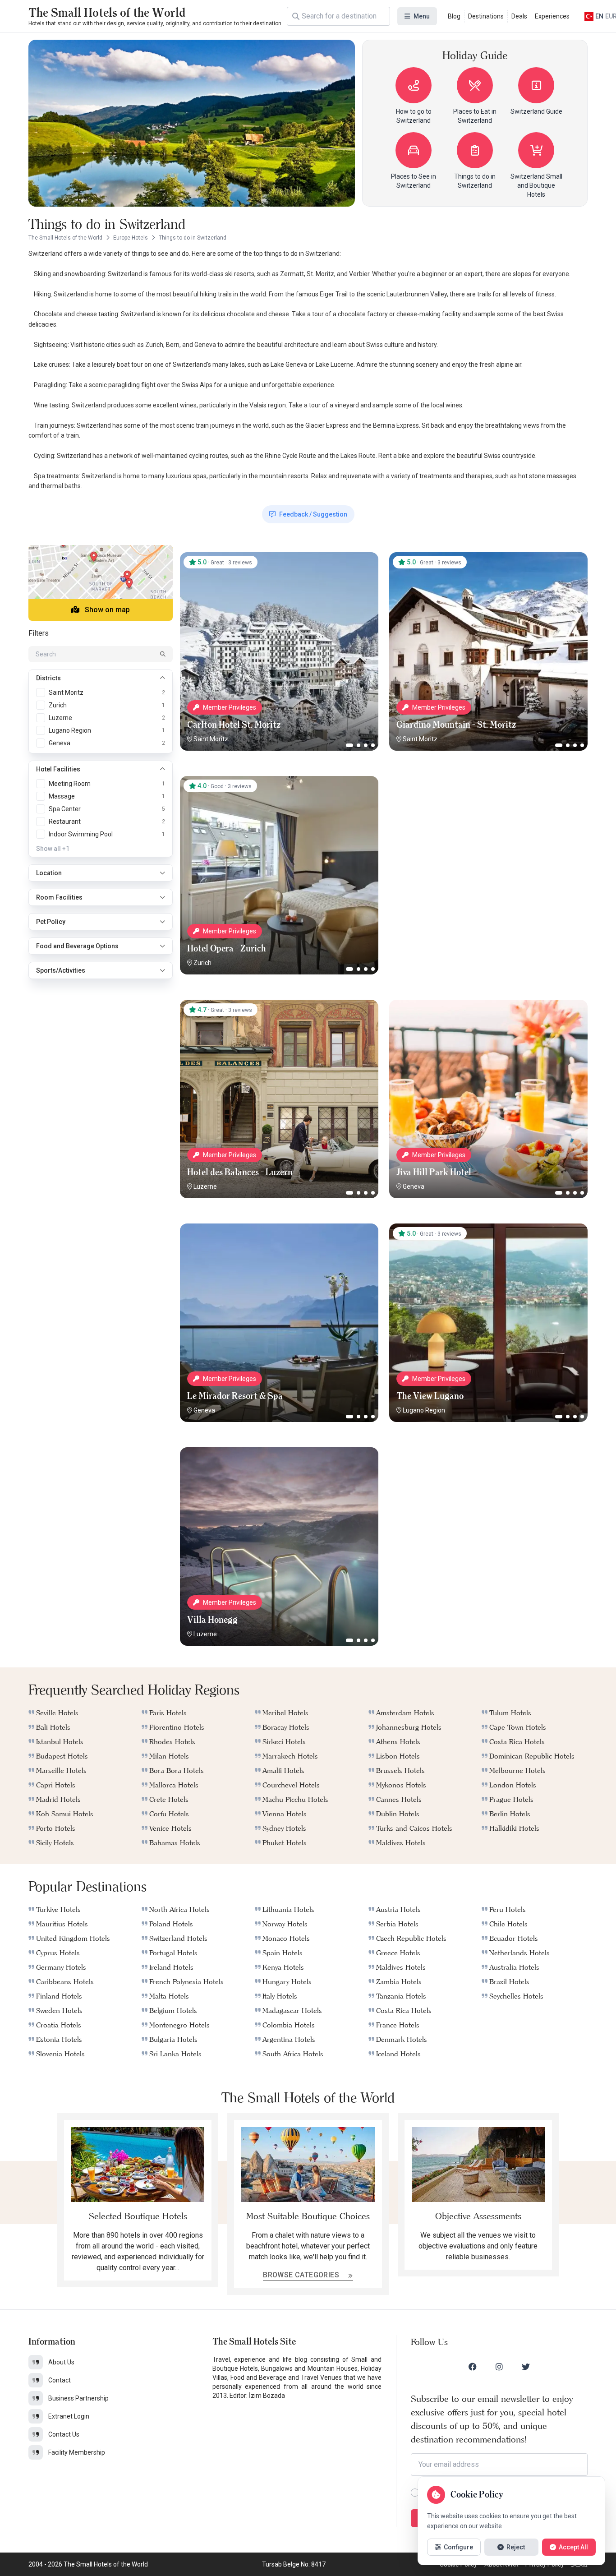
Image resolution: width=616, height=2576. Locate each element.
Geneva (414, 1186)
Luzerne (205, 1186)
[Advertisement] (488, 832)
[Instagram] (499, 2367)
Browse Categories (302, 2275)
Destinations (486, 16)
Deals (519, 16)
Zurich (202, 963)
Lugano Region (424, 1410)
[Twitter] (526, 2367)
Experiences (552, 16)
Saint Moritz (211, 739)
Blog (454, 16)
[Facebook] (473, 2367)
